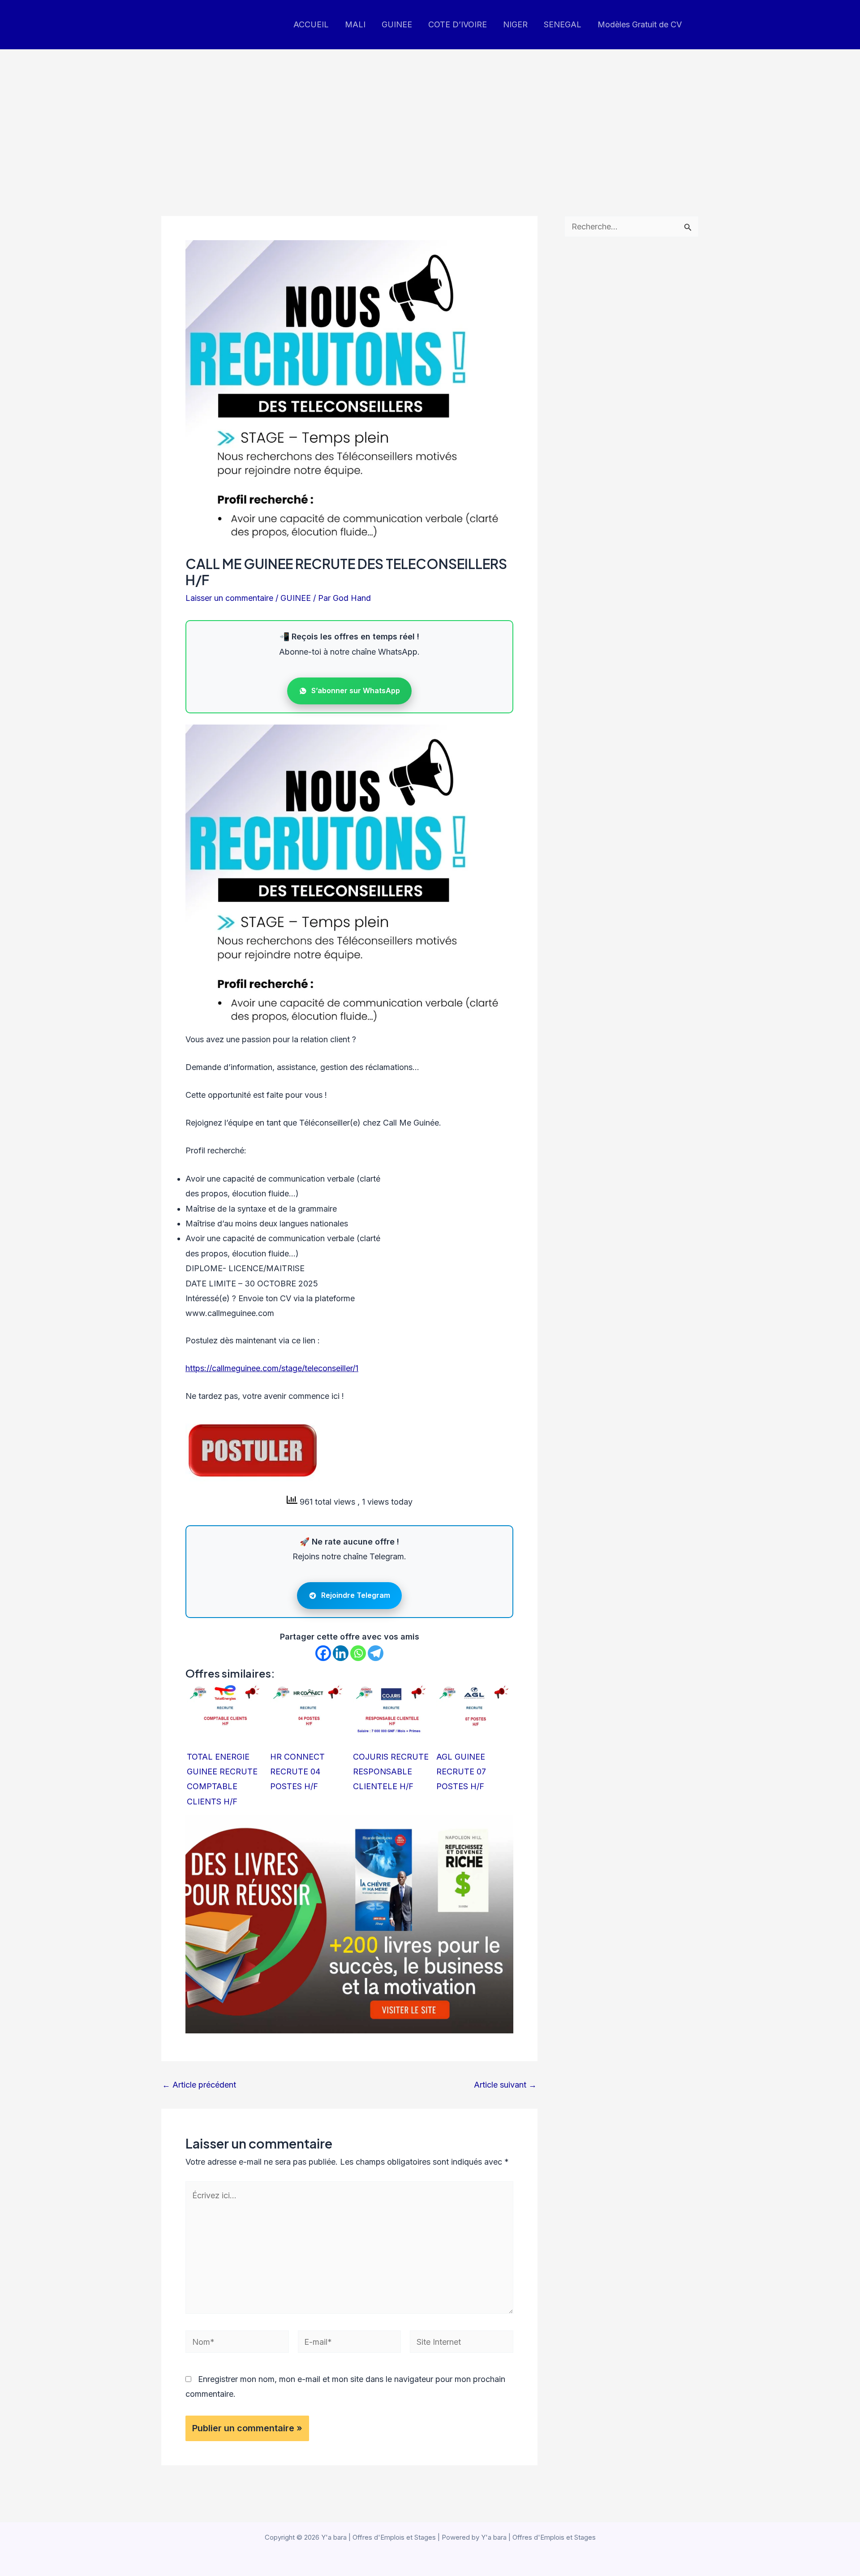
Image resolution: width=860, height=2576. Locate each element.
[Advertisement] (430, 117)
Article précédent (199, 2085)
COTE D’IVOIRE (458, 24)
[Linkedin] (341, 1653)
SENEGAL (563, 24)
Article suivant (505, 2085)
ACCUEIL (311, 24)
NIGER (515, 24)
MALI (355, 24)
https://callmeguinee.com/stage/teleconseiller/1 (272, 1368)
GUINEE (397, 24)
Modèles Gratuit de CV (640, 24)
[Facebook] (323, 1653)
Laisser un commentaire (229, 598)
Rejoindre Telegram (356, 1595)
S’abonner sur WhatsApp (356, 690)
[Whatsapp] (358, 1653)
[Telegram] (376, 1653)
